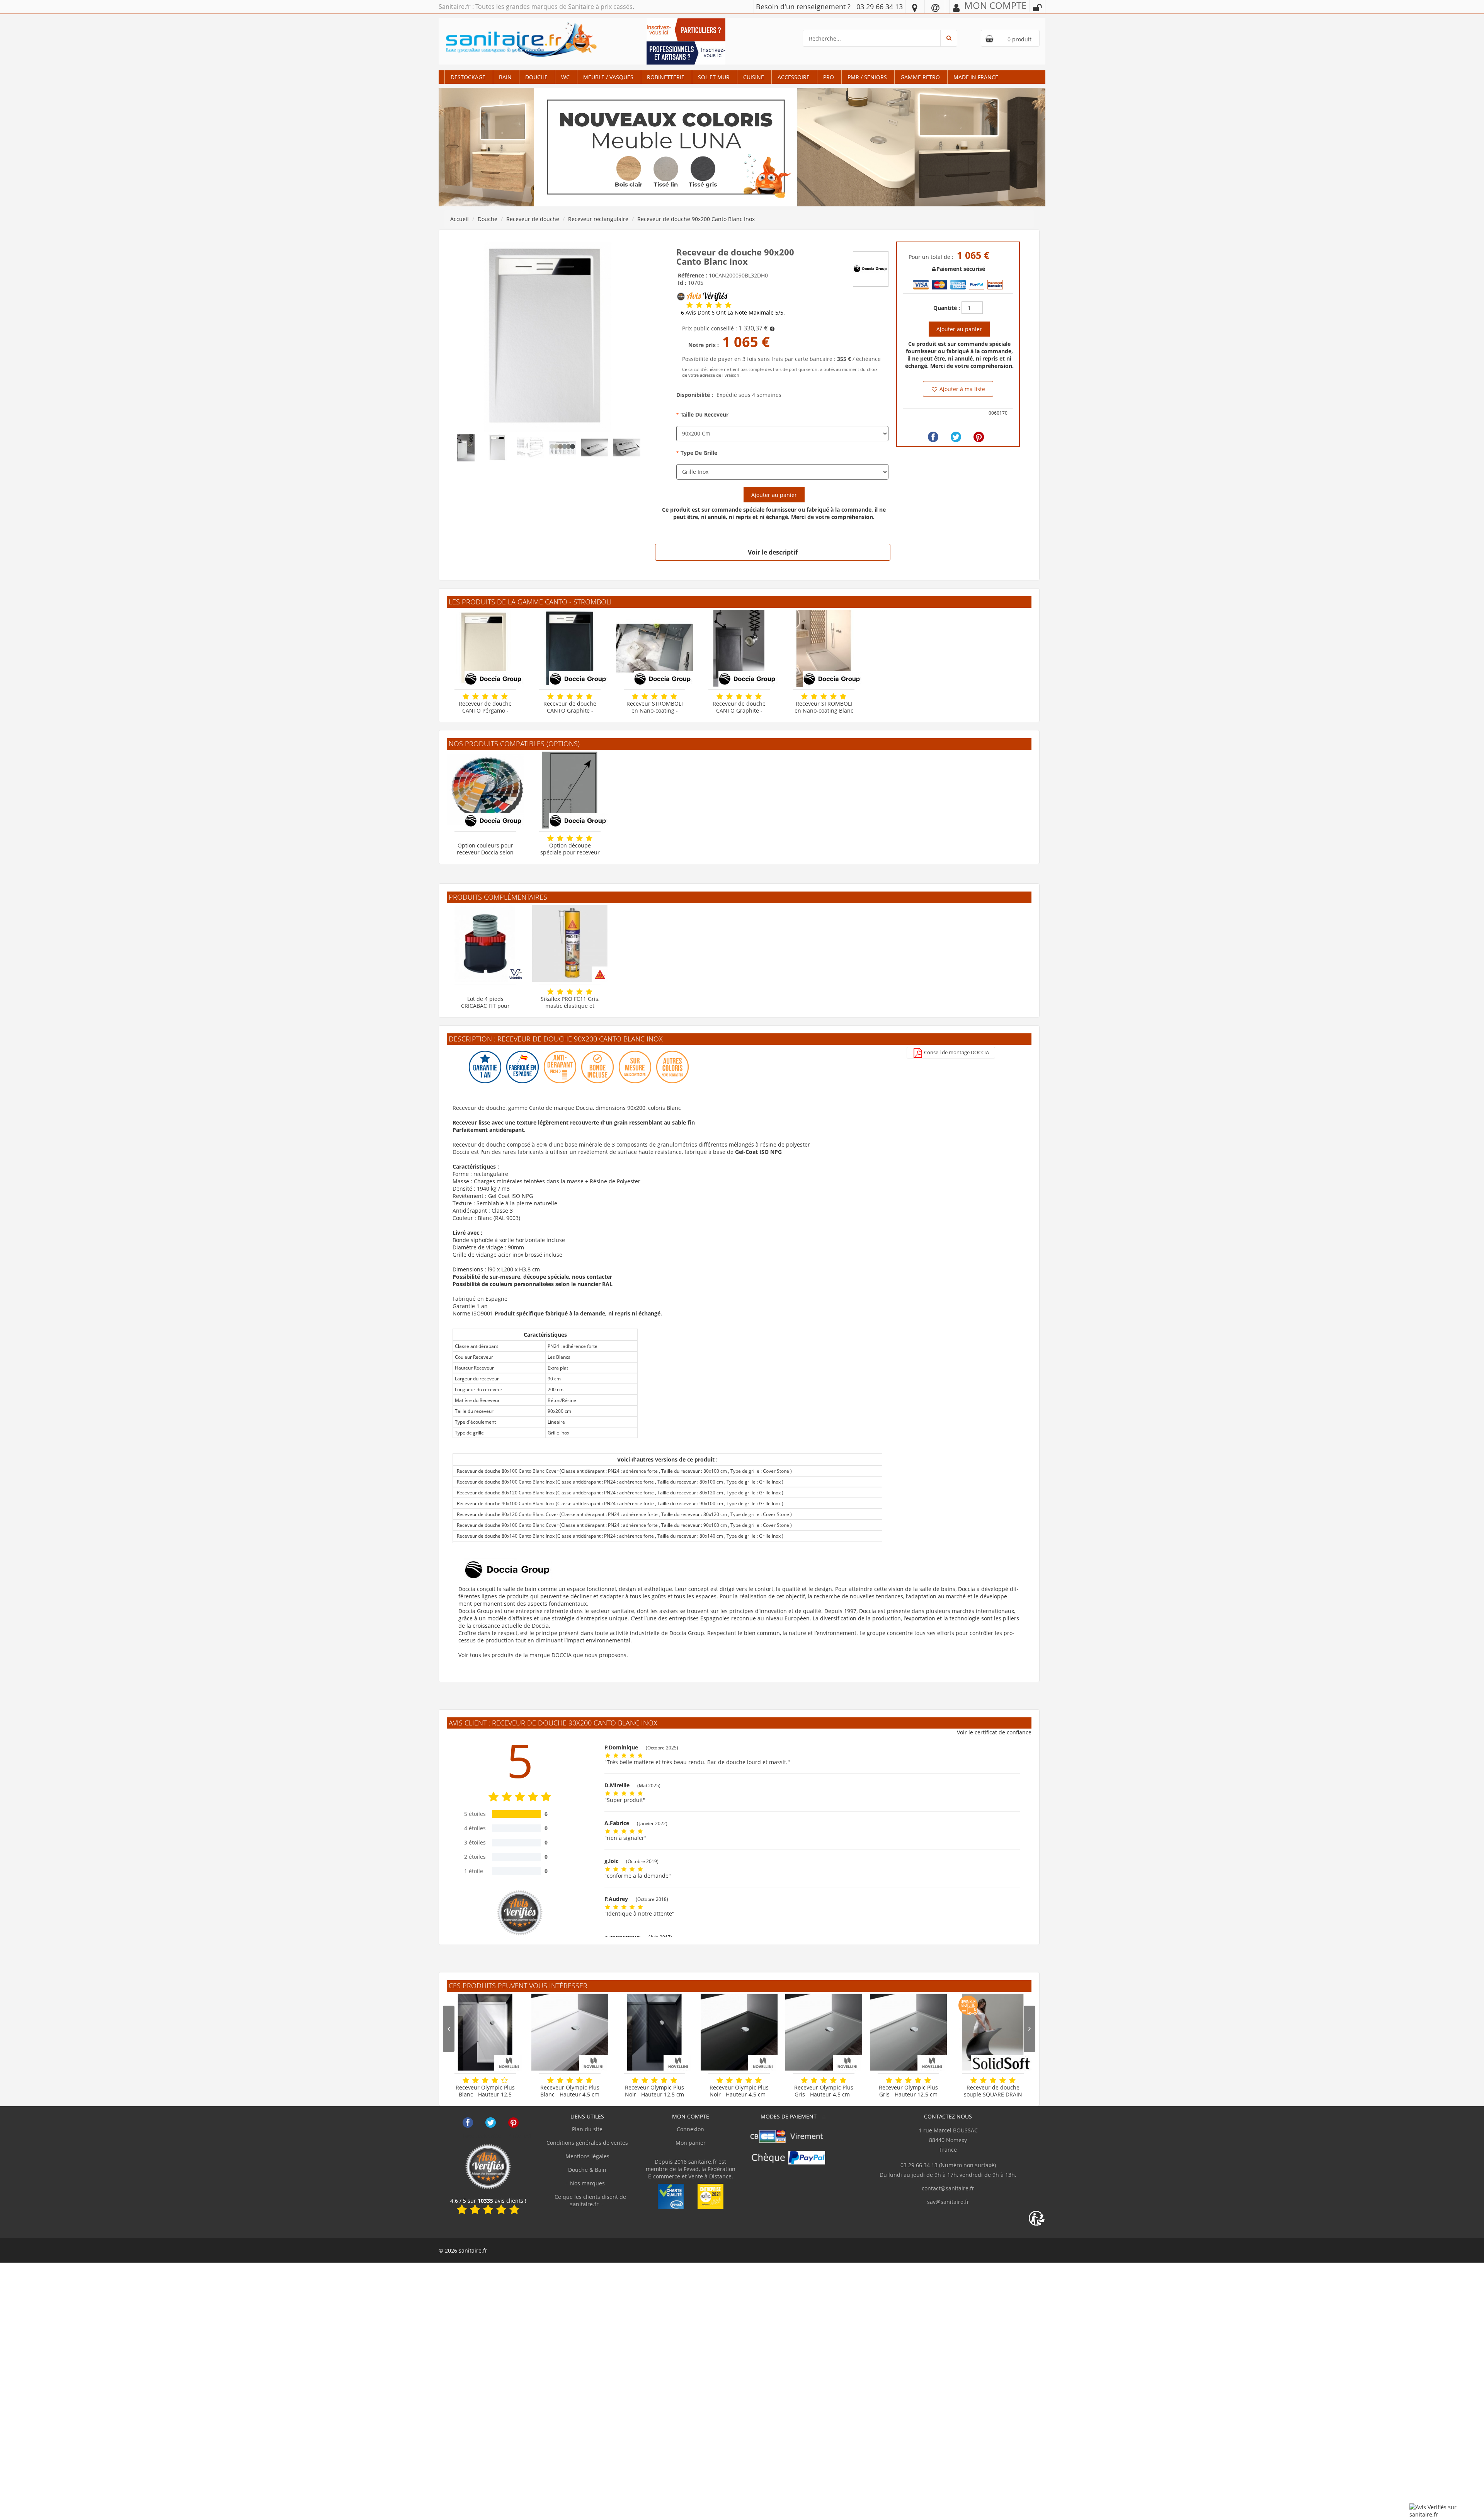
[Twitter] (956, 437)
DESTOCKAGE (468, 77)
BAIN (505, 77)
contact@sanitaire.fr (948, 2188)
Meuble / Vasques (608, 77)
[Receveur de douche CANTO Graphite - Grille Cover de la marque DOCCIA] (739, 648)
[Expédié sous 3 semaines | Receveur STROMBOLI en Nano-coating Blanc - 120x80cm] (824, 648)
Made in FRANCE (976, 77)
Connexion (690, 2129)
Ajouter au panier (774, 495)
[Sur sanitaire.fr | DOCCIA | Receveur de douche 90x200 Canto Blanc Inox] (871, 268)
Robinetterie (666, 77)
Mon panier (691, 2143)
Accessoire (794, 77)
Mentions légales (587, 2156)
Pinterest (513, 2123)
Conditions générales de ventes (587, 2143)
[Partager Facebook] (933, 437)
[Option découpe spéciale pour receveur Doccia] (570, 790)
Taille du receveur (705, 414)
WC (565, 77)
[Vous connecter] (1037, 8)
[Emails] (935, 7)
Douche (536, 77)
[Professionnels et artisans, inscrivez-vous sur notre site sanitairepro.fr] (686, 52)
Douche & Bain (587, 2170)
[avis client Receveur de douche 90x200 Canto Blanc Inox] (690, 305)
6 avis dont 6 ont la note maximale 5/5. (733, 313)
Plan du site (587, 2129)
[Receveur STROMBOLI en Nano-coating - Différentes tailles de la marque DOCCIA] (654, 648)
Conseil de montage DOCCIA (956, 1052)
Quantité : (947, 308)
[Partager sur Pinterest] (979, 437)
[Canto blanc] (548, 336)
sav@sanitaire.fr (948, 2202)
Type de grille (699, 453)
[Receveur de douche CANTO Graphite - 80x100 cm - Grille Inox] (570, 648)
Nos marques (587, 2183)
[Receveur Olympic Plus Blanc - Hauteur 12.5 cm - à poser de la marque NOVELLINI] (485, 2032)
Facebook (468, 2123)
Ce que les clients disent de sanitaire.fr (590, 2200)
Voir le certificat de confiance (994, 1732)
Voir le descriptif (773, 552)
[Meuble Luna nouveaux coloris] (742, 147)
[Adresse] (915, 7)
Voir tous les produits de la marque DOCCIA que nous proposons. (543, 1655)
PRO (829, 77)
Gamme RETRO (920, 77)
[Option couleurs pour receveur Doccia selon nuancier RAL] (485, 790)
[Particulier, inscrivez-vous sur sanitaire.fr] (686, 29)
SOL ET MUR (714, 77)
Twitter (491, 2123)
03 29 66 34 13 (880, 7)
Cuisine (754, 77)
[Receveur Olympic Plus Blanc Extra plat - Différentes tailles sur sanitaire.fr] (570, 2032)
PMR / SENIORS (867, 77)
